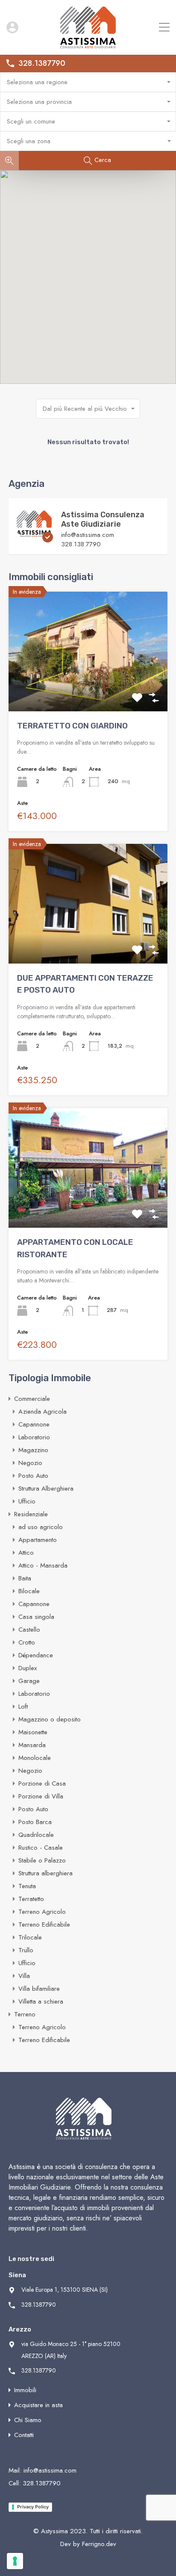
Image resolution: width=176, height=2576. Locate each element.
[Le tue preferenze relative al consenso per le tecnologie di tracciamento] (15, 2561)
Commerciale (32, 1399)
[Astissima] (88, 44)
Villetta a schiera (41, 2001)
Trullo (26, 1950)
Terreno (25, 2014)
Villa (24, 1976)
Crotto (27, 1642)
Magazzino (33, 1450)
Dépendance (36, 1655)
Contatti (24, 2435)
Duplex (28, 1668)
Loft (23, 1707)
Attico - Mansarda (43, 1565)
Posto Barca (35, 1822)
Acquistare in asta (38, 2405)
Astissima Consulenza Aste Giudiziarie (103, 519)
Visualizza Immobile (88, 687)
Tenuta (27, 1886)
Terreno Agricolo (42, 1912)
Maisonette (33, 1732)
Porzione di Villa (41, 1796)
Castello (29, 1630)
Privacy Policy (33, 2507)
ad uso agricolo (41, 1527)
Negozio (30, 1463)
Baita (25, 1578)
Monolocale (35, 1758)
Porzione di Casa (42, 1783)
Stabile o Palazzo (42, 1860)
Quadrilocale (36, 1835)
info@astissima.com (88, 535)
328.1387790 (42, 64)
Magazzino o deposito (50, 1719)
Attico (26, 1553)
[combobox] (88, 82)
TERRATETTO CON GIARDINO (72, 726)
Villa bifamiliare (39, 1989)
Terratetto (31, 1899)
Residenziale (31, 1514)
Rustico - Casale (41, 1848)
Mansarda (32, 1745)
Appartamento (38, 1540)
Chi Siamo (28, 2420)
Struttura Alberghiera (46, 1488)
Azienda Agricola (43, 1412)
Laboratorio (34, 1437)
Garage (29, 1681)
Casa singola (36, 1617)
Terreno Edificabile (44, 1925)
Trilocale (30, 1937)
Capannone (34, 1424)
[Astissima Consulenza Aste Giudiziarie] (34, 539)
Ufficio (27, 1501)
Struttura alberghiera (45, 1873)
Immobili (25, 2390)
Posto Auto (33, 1476)
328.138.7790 (81, 544)
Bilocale (29, 1591)
